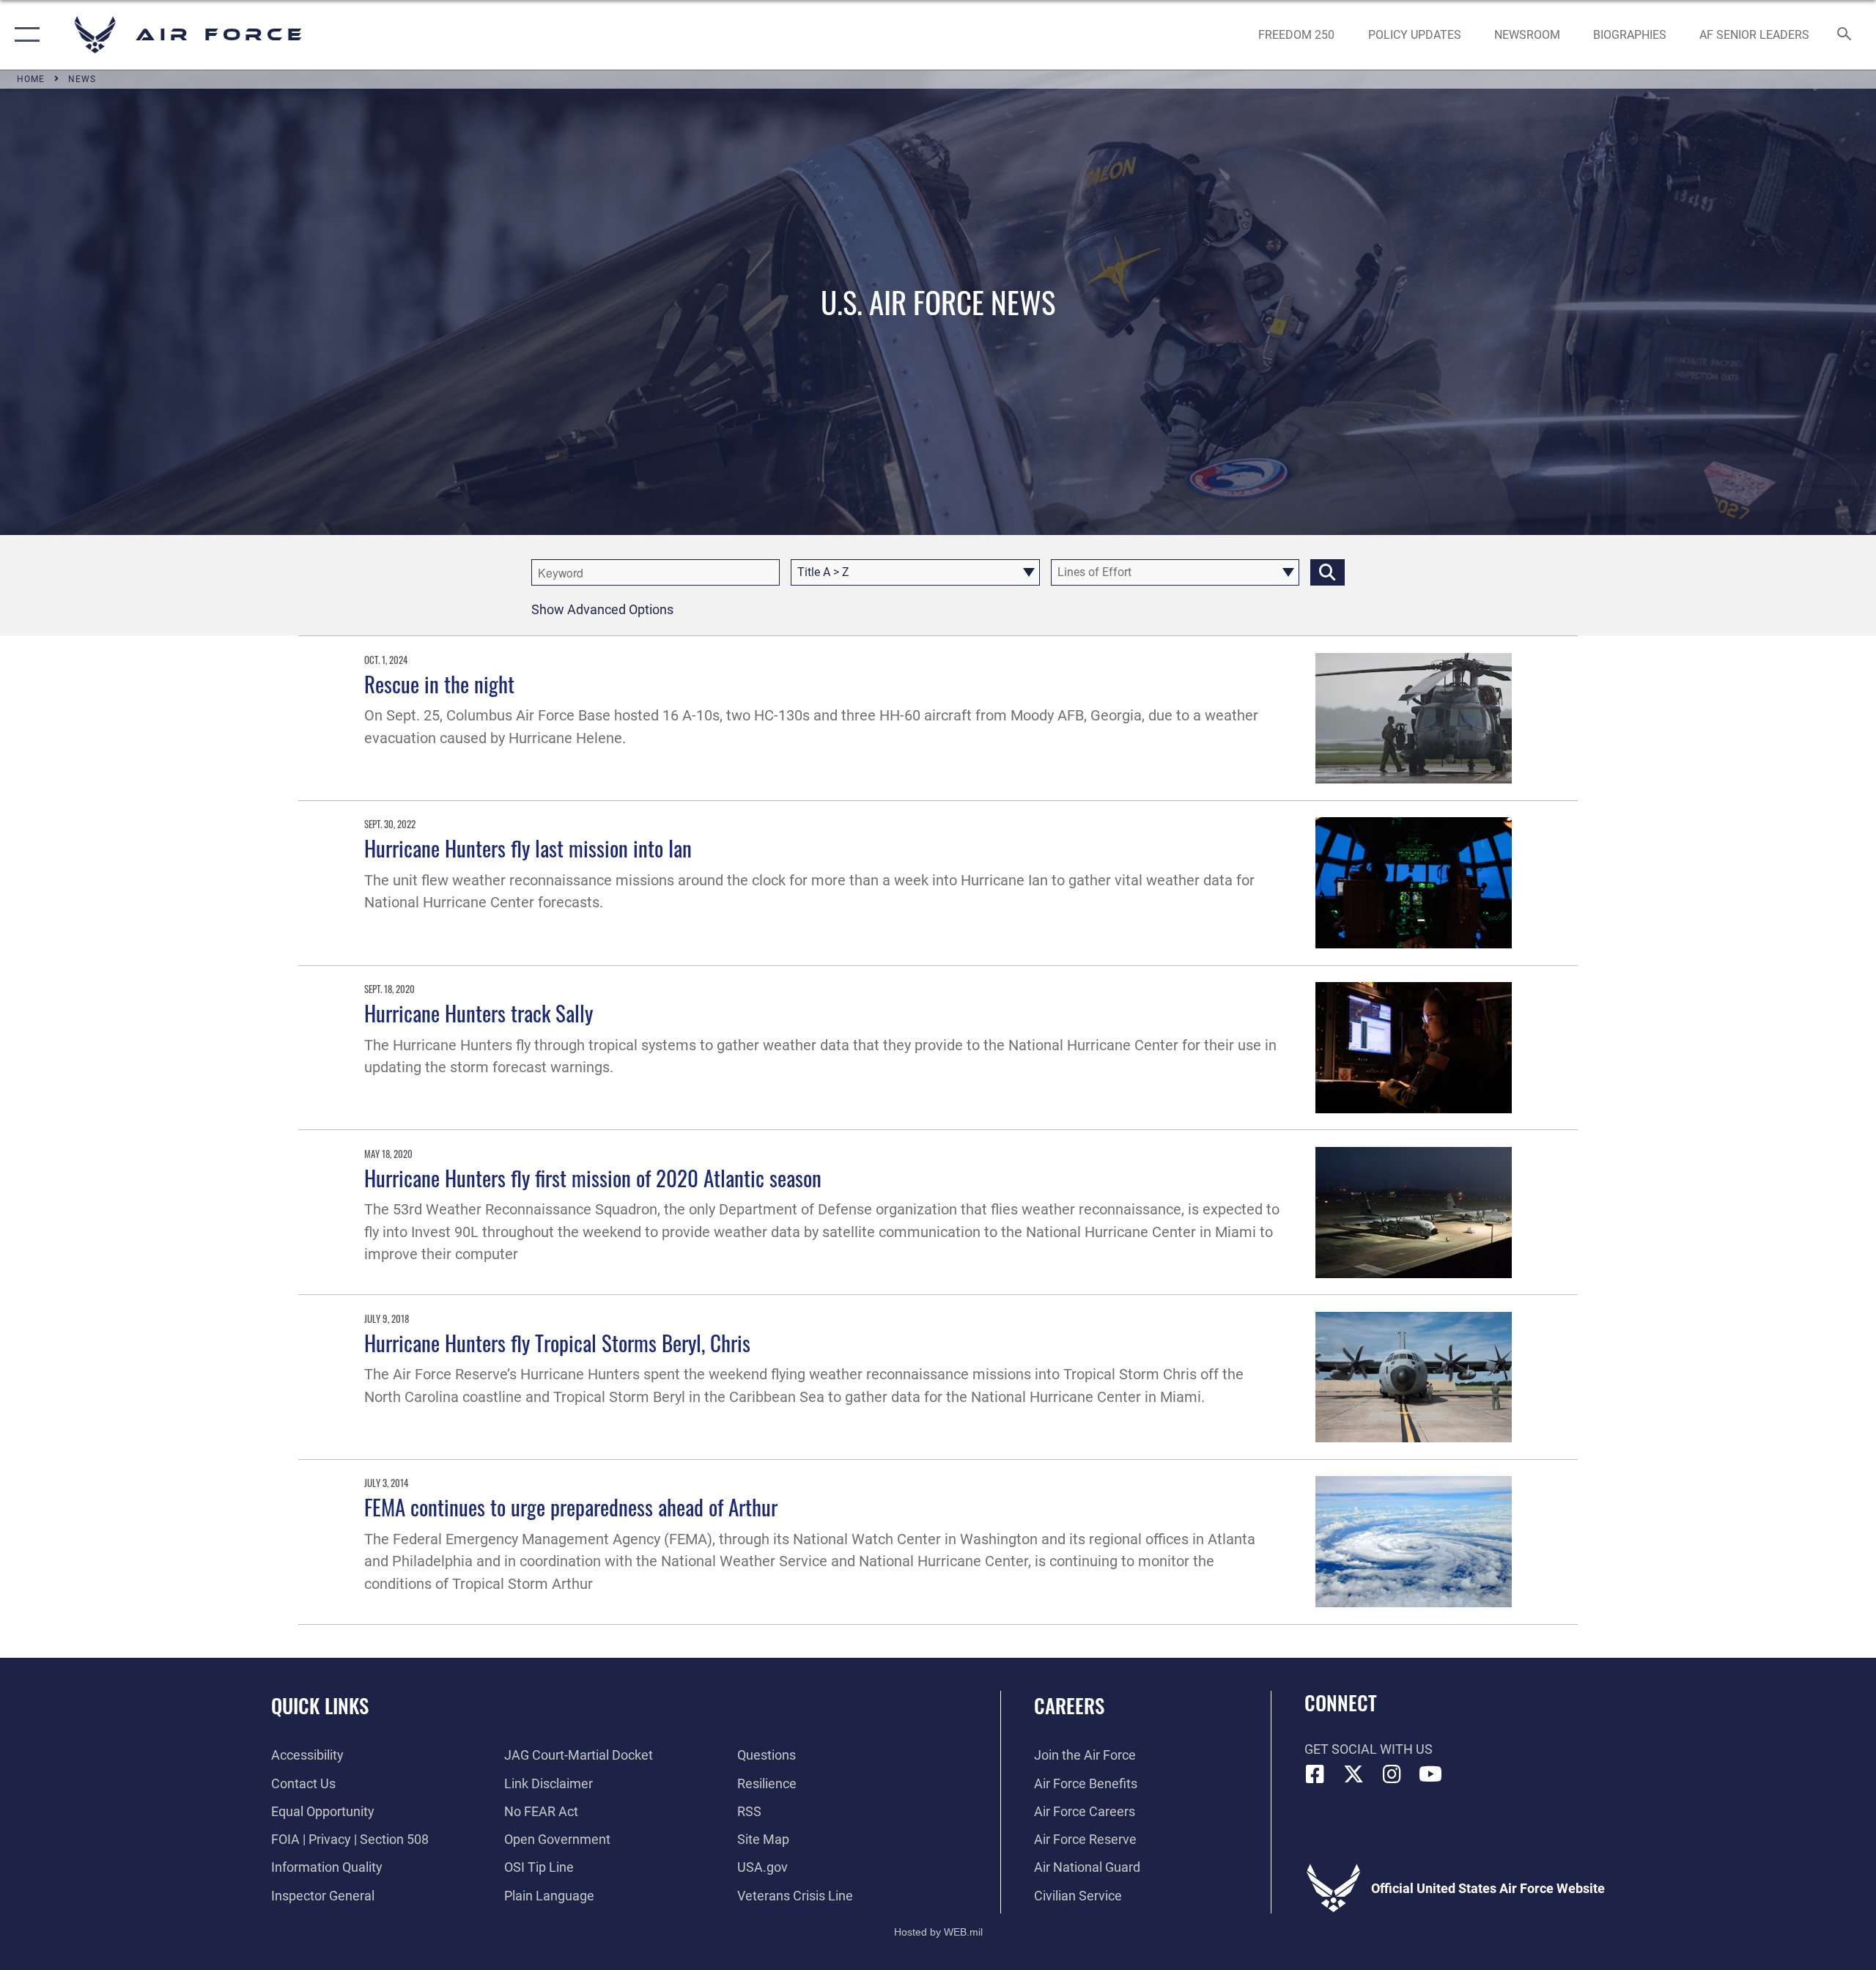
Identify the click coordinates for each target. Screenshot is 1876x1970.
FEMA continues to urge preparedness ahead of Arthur (571, 1506)
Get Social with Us (1369, 1749)
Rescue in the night (439, 683)
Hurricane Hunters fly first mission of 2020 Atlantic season (593, 1177)
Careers (1069, 1705)
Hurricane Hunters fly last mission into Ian (528, 848)
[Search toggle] (1845, 35)
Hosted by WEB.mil (938, 1932)
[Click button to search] (1327, 572)
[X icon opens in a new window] (1354, 1774)
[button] (24, 35)
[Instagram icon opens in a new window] (1392, 1774)
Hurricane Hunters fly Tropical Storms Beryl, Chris (557, 1342)
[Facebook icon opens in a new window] (1315, 1774)
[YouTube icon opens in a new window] (1430, 1774)
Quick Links (320, 1705)
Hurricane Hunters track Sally (479, 1012)
